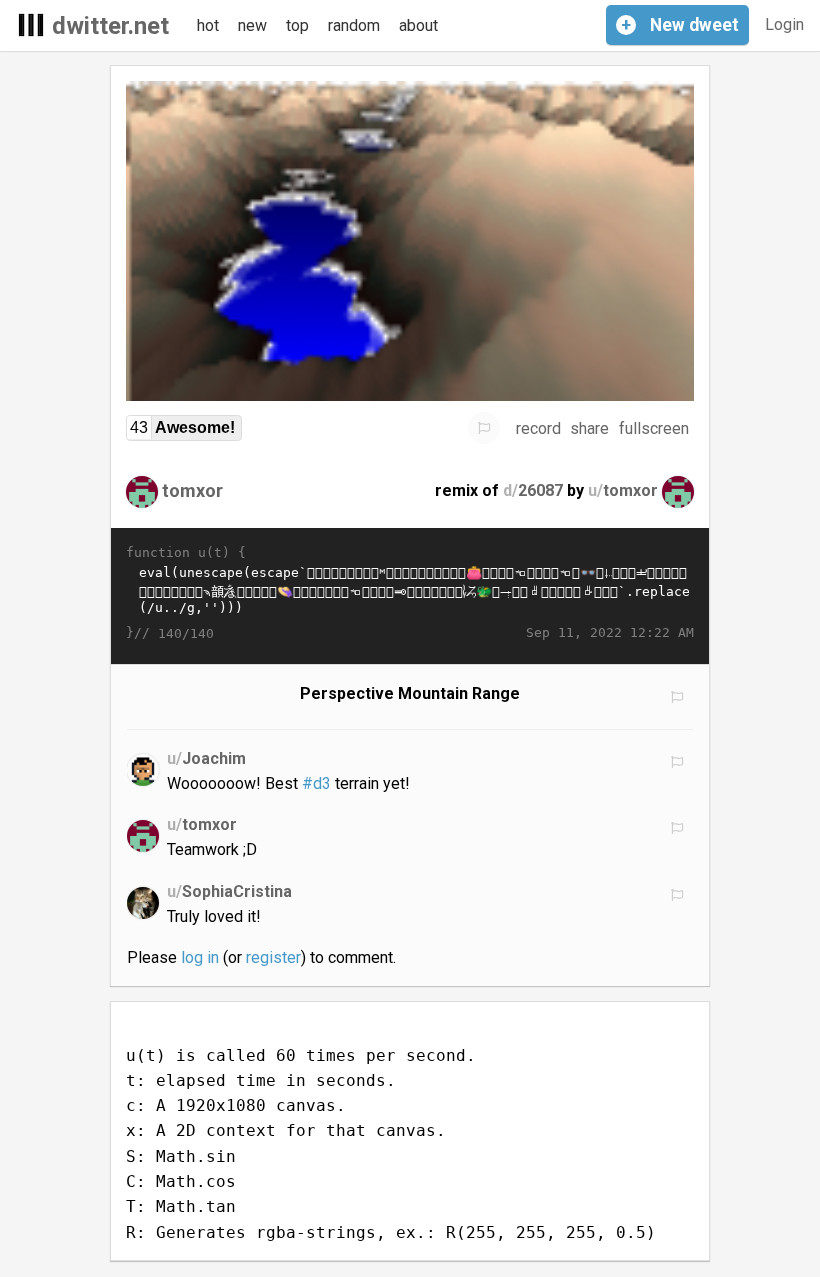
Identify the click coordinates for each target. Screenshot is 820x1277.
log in (200, 957)
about (418, 25)
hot (208, 25)
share (589, 428)
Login (784, 24)
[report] (484, 428)
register (273, 957)
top (297, 25)
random (354, 25)
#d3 (316, 783)
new (252, 25)
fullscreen (654, 428)
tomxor (192, 490)
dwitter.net (110, 26)
